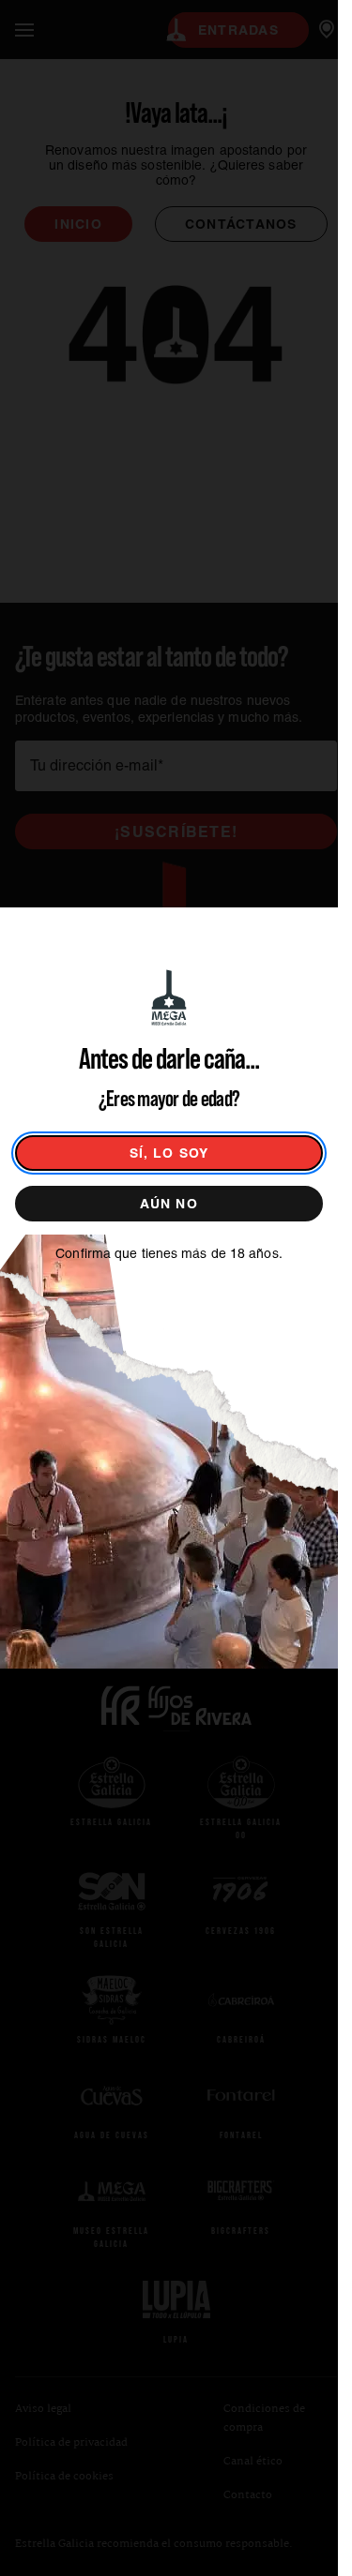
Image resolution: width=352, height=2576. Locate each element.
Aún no (169, 1204)
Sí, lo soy (169, 1153)
